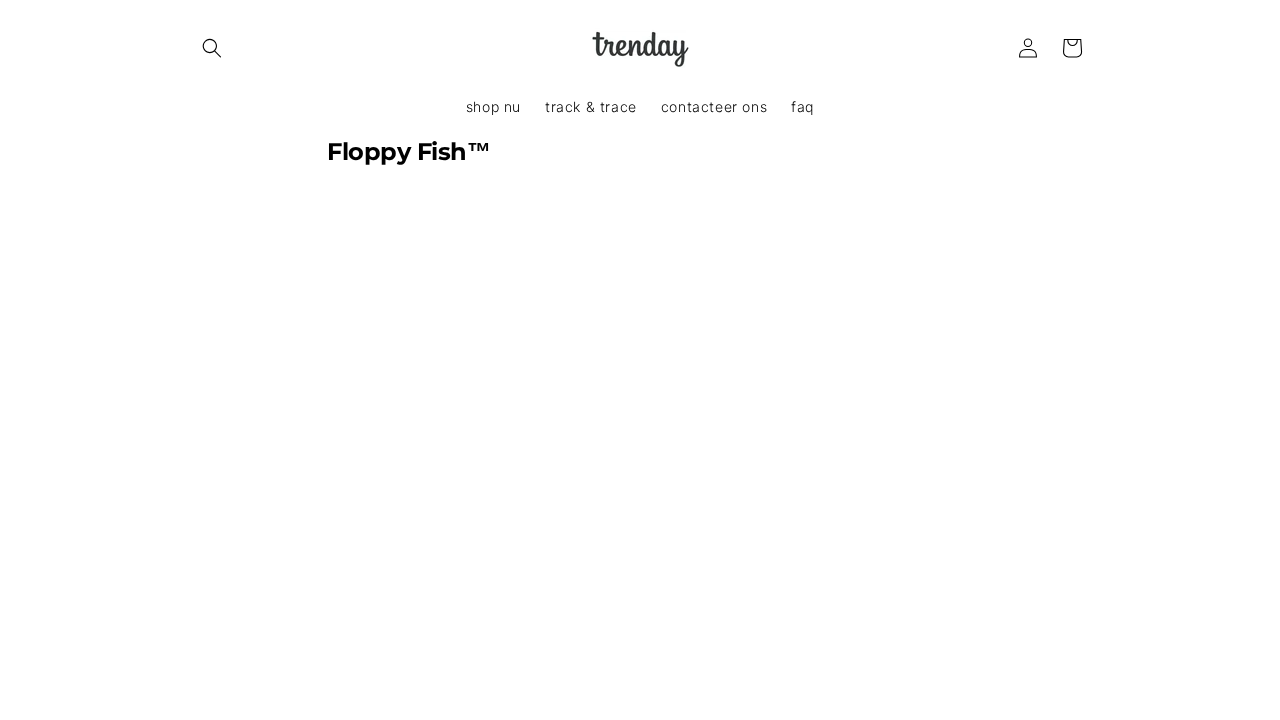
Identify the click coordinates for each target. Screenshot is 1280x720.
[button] (212, 48)
